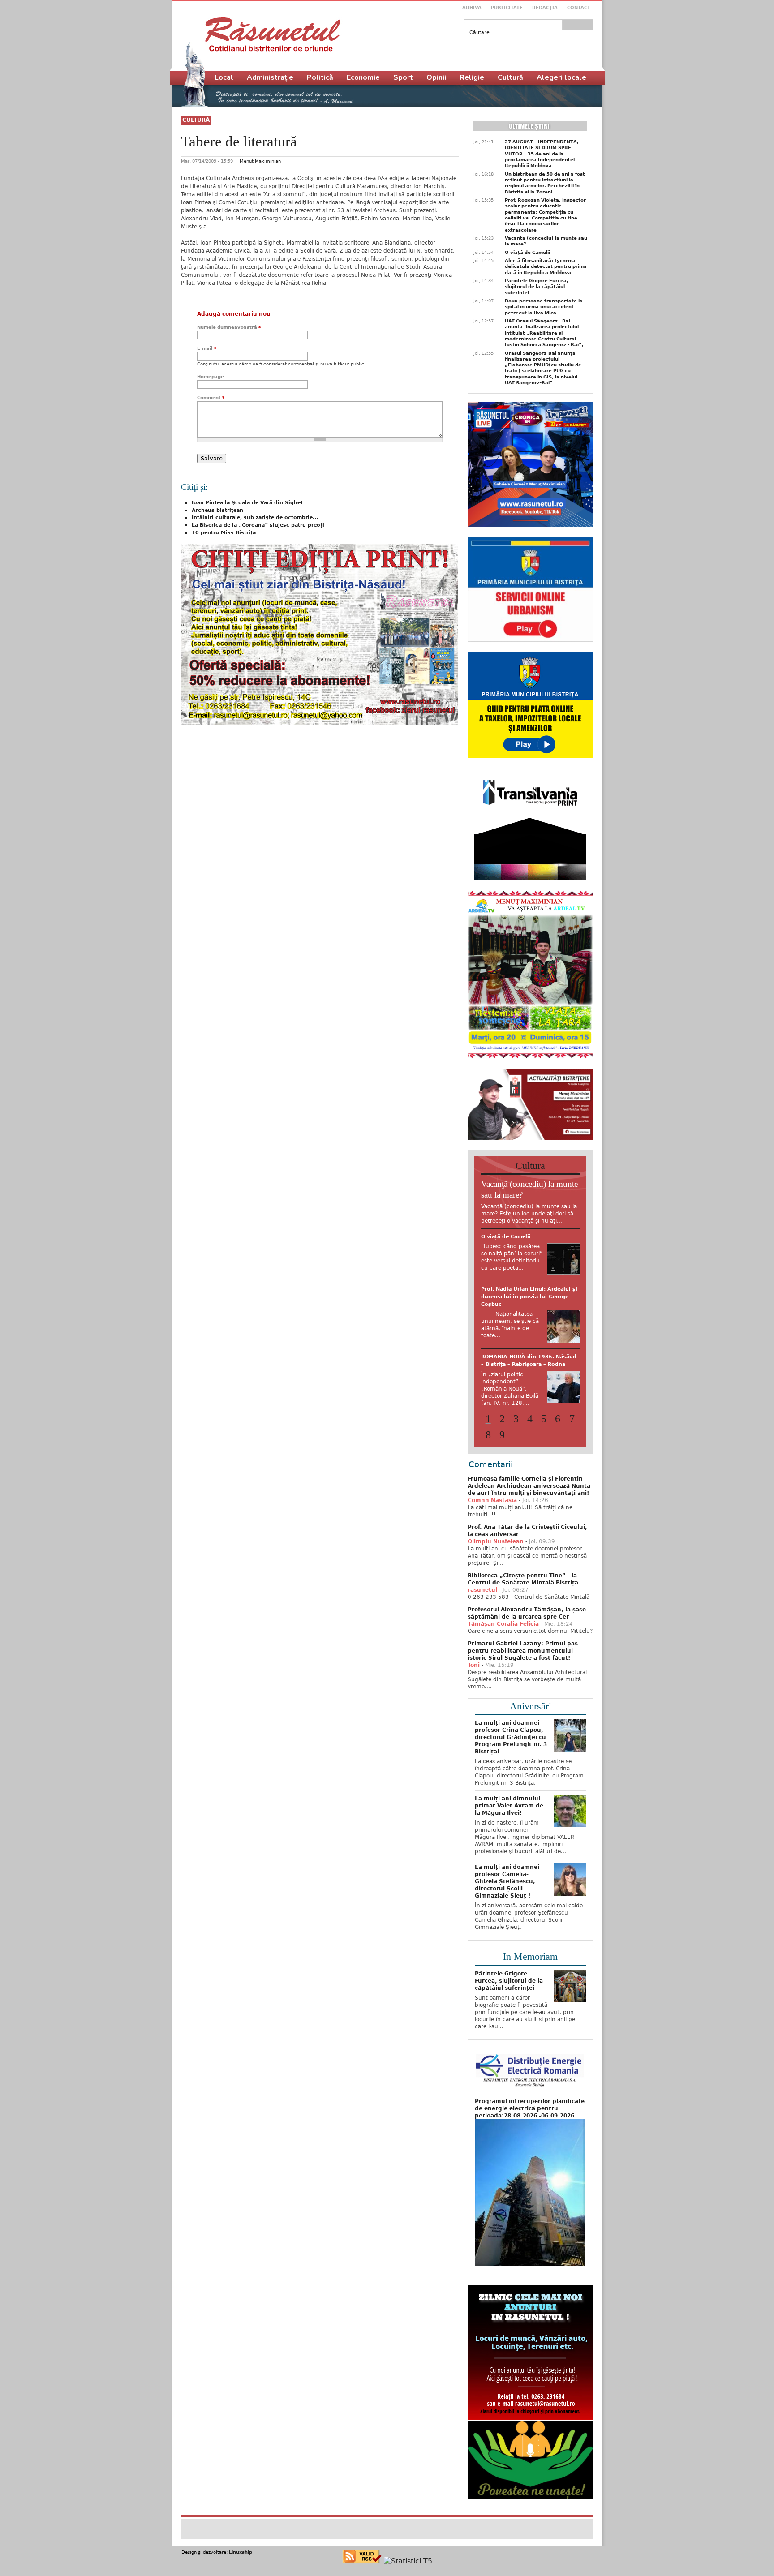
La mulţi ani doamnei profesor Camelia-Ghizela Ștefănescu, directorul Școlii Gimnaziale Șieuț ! (507, 1885)
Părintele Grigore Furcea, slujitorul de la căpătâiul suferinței (537, 287)
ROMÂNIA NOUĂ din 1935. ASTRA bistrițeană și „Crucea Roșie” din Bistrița (528, 1244)
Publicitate (507, 7)
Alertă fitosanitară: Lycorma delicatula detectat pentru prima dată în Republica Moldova (546, 266)
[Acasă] (273, 34)
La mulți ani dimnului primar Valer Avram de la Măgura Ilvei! (509, 1810)
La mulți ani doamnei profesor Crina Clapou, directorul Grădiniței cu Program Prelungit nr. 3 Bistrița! (511, 1741)
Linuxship (241, 2556)
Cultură (196, 120)
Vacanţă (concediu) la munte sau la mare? (546, 241)
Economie (363, 77)
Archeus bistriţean (217, 510)
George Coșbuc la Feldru (515, 1397)
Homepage (211, 376)
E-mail (206, 348)
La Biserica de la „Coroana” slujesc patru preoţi (258, 525)
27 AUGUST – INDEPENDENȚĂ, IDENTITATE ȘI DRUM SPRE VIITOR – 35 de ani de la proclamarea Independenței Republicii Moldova (542, 154)
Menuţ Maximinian (260, 161)
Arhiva (472, 7)
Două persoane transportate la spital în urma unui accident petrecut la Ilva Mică (544, 307)
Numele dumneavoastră (229, 327)
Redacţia (545, 7)
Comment (211, 397)
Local (224, 77)
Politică (320, 77)
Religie (472, 77)
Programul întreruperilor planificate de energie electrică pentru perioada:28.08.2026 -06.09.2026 (530, 2112)
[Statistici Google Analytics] (408, 2565)
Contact (579, 7)
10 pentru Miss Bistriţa (224, 533)
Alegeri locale (561, 77)
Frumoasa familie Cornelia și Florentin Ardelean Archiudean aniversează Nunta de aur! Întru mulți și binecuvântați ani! (529, 1490)
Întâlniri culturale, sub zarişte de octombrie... (255, 517)
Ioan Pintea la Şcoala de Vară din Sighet (247, 503)
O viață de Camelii (527, 252)
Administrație (270, 77)
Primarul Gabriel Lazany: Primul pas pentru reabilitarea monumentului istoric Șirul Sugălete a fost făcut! (523, 1655)
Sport (403, 77)
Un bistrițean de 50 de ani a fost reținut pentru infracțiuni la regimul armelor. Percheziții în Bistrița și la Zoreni (545, 183)
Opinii (436, 77)
